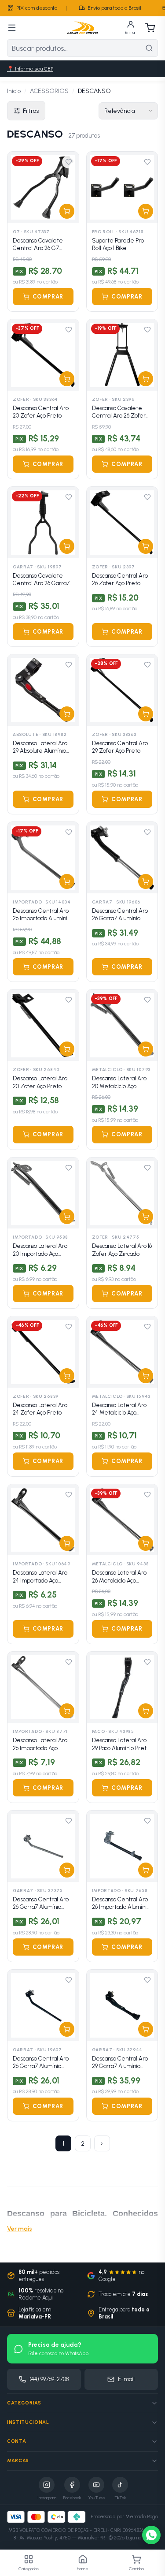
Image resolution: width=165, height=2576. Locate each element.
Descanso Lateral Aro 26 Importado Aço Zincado (40, 1744)
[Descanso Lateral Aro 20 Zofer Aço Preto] (43, 1025)
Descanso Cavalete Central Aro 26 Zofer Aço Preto (119, 412)
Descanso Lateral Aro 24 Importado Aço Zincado (40, 1577)
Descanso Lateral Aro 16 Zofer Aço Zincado (122, 1250)
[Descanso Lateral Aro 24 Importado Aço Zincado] (43, 1520)
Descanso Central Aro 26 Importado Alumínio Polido (42, 915)
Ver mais (20, 2229)
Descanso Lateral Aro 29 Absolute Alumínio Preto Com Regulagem (43, 747)
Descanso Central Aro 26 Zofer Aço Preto (120, 580)
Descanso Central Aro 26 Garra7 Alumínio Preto (41, 2063)
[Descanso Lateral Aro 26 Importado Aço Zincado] (43, 1687)
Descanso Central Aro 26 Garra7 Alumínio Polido (41, 1904)
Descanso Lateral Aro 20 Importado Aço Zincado (40, 1250)
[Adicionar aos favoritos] (69, 162)
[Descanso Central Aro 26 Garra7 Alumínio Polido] (43, 1846)
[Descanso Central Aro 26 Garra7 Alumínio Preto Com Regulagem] (122, 858)
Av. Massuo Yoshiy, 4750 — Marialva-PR (62, 2538)
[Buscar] (149, 48)
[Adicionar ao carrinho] (67, 211)
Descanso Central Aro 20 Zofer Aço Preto (41, 412)
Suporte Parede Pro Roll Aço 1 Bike (118, 245)
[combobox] (74, 48)
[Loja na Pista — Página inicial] (83, 28)
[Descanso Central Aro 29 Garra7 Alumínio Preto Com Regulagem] (122, 2005)
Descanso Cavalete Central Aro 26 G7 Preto (38, 245)
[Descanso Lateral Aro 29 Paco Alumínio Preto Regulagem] (122, 1687)
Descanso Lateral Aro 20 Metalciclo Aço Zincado (119, 1083)
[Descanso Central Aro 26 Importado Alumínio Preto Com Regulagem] (122, 1846)
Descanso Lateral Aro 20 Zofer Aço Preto (40, 1082)
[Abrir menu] (12, 28)
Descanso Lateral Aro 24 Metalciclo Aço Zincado (119, 1409)
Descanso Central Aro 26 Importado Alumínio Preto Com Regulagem (122, 1904)
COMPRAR (48, 297)
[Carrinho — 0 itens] (150, 28)
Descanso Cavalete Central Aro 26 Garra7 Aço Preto (41, 580)
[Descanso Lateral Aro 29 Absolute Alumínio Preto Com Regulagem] (43, 690)
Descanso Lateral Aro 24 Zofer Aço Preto (40, 1409)
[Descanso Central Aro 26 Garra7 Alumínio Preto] (43, 2005)
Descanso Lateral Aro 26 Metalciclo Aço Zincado (119, 1577)
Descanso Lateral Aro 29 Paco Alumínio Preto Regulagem (121, 1744)
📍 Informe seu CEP (30, 69)
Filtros (31, 111)
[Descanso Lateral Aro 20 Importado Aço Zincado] (43, 1193)
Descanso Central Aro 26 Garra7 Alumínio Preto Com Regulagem (122, 915)
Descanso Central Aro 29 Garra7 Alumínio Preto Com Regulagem (122, 2063)
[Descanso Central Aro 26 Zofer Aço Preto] (122, 523)
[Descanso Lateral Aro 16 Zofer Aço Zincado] (122, 1193)
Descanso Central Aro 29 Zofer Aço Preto (120, 747)
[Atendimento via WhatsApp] (151, 2535)
